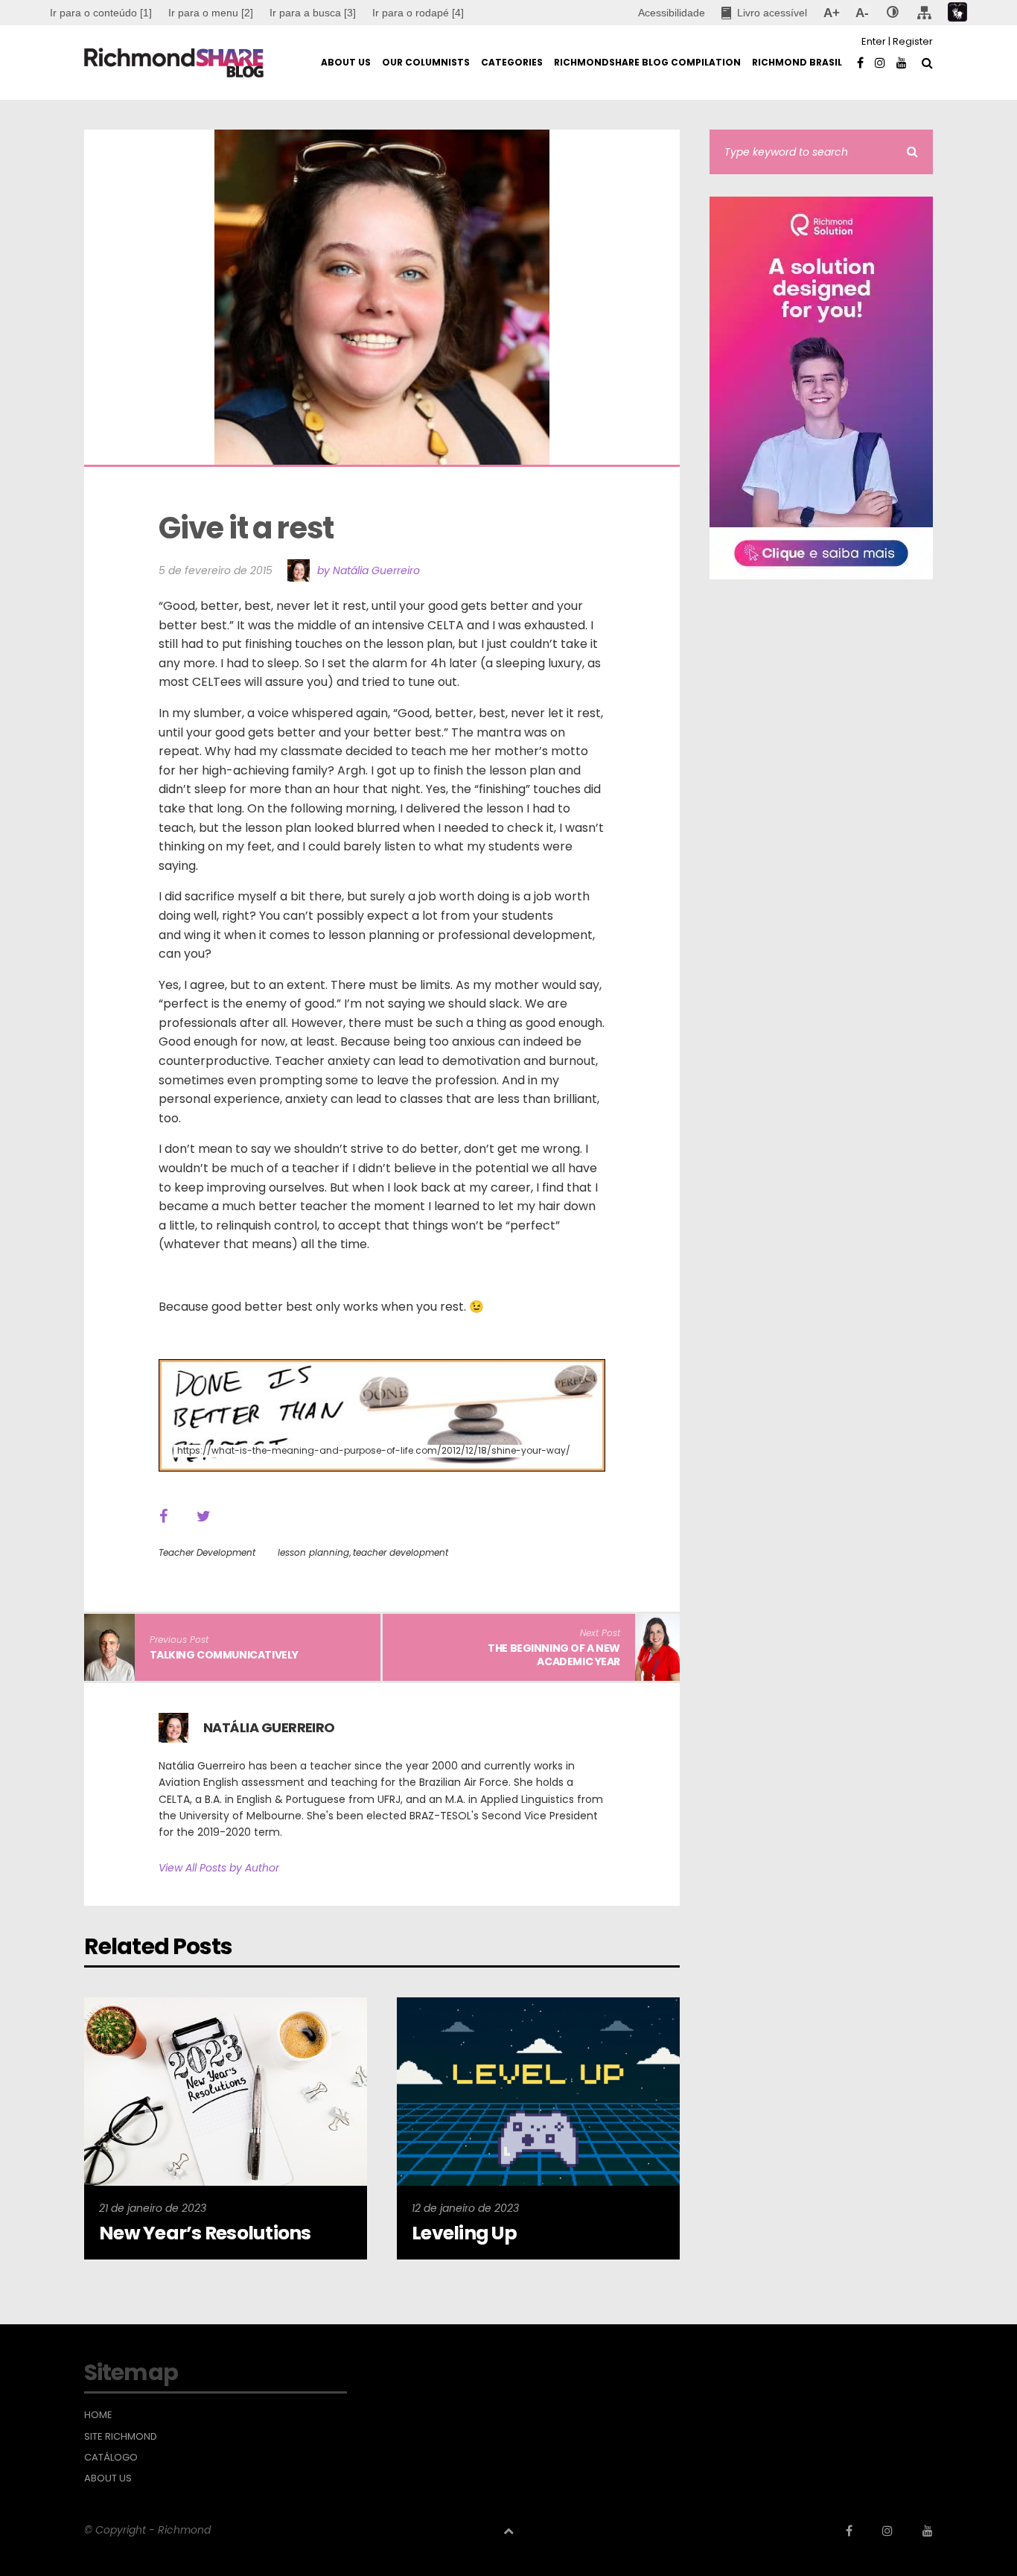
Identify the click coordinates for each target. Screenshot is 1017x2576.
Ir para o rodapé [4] (418, 13)
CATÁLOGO (111, 2458)
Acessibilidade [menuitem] (672, 13)
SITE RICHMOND (121, 2437)
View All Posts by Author (219, 1868)
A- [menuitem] (862, 13)
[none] (893, 13)
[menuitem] (211, 13)
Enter (874, 41)
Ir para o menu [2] (211, 13)
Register (913, 41)
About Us (108, 2478)
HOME (98, 2415)
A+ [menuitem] (831, 13)
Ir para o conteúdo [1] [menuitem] (101, 13)
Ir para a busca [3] (313, 13)
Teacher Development (207, 1552)
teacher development (401, 1552)
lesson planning (313, 1552)
